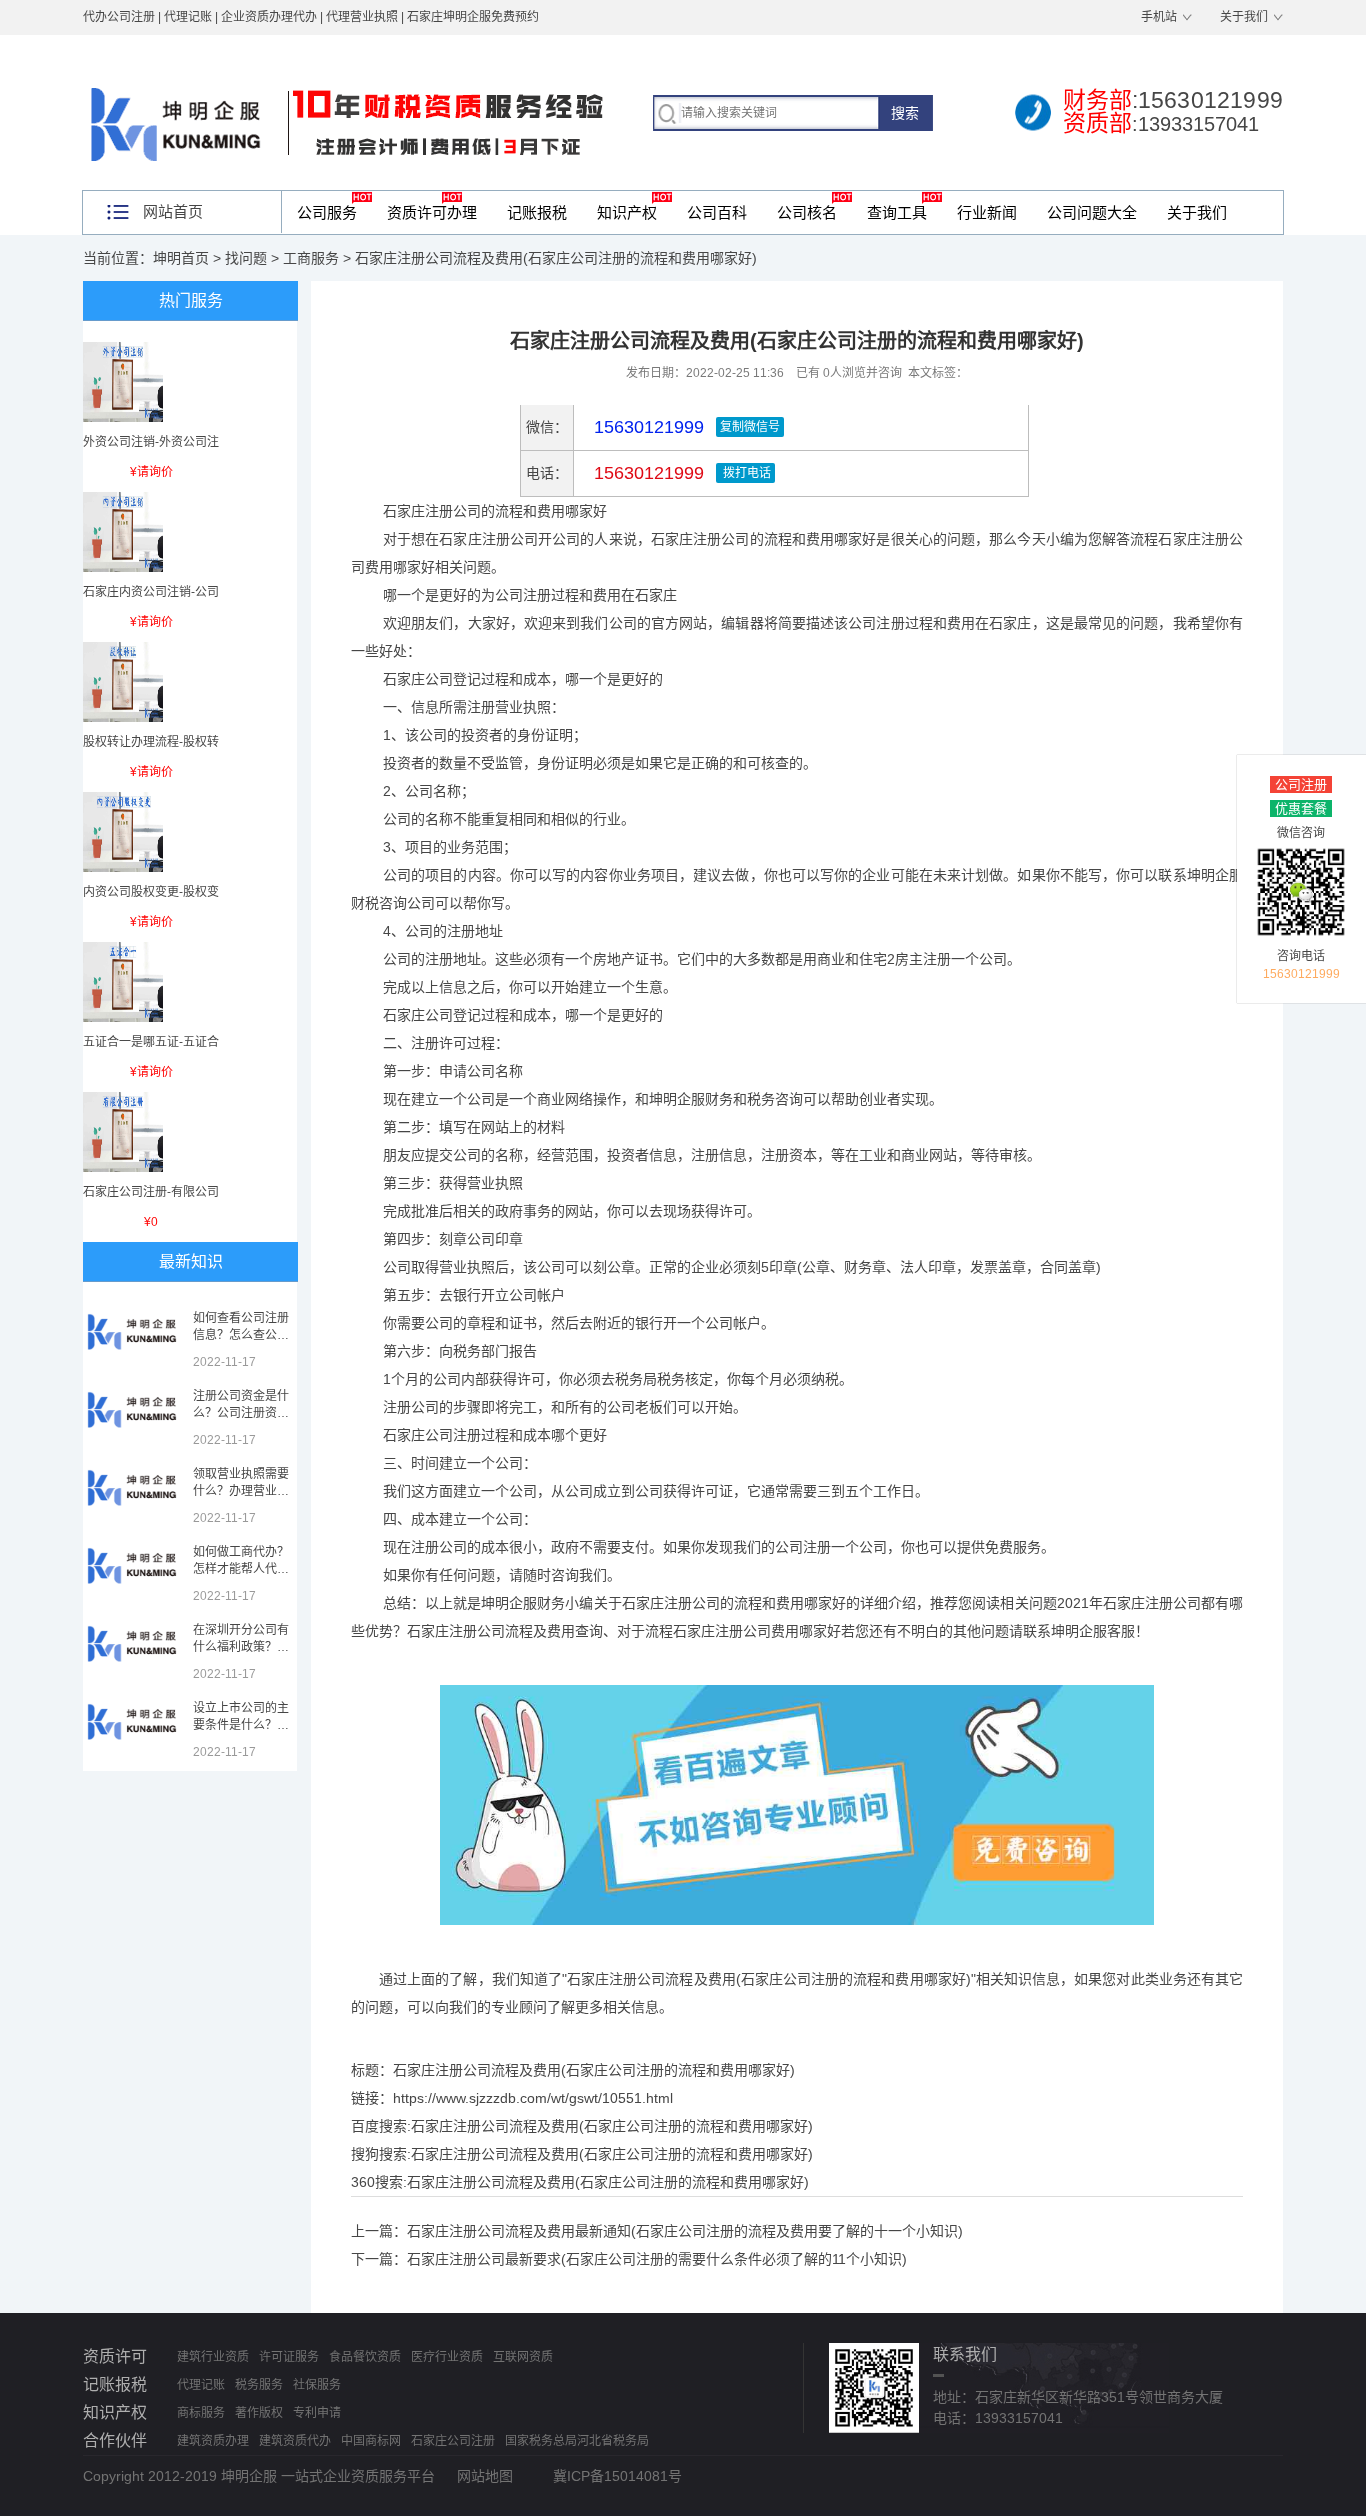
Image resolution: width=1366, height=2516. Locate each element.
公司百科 (717, 212)
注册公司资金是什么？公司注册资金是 (241, 1413)
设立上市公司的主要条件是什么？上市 (241, 1725)
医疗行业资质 (447, 2357)
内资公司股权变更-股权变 (151, 892)
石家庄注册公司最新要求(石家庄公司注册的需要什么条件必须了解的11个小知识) (657, 2259)
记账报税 (537, 212)
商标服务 (201, 2413)
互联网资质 (523, 2357)
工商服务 (311, 258)
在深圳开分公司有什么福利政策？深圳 (241, 1647)
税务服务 (259, 2385)
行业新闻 (987, 212)
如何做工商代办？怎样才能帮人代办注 (241, 1569)
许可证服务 (289, 2357)
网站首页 (173, 211)
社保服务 (317, 2385)
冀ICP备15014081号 (617, 2476)
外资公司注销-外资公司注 (151, 442)
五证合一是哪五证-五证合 (151, 1042)
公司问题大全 (1092, 212)
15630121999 (646, 473)
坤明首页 (181, 258)
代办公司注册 (119, 17)
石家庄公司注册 (453, 2441)
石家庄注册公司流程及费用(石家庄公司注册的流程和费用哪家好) (612, 2126)
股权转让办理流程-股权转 (151, 742)
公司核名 (807, 212)
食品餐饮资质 (365, 2357)
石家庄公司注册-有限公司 (151, 1192)
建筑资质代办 (295, 2441)
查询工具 (897, 212)
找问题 (246, 258)
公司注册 (1301, 784)
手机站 (1159, 17)
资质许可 (115, 2356)
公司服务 (327, 212)
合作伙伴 (115, 2440)
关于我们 (1244, 17)
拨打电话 (745, 473)
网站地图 (485, 2476)
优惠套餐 (1301, 808)
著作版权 (259, 2413)
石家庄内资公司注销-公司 (151, 592)
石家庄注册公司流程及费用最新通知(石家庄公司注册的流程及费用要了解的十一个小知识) (685, 2231)
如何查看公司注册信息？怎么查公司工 (241, 1335)
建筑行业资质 (213, 2357)
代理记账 (201, 2385)
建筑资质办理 (213, 2441)
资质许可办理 (432, 212)
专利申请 (317, 2413)
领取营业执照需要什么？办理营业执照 (241, 1491)
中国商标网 (371, 2441)
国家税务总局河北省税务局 (577, 2441)
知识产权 (627, 212)
